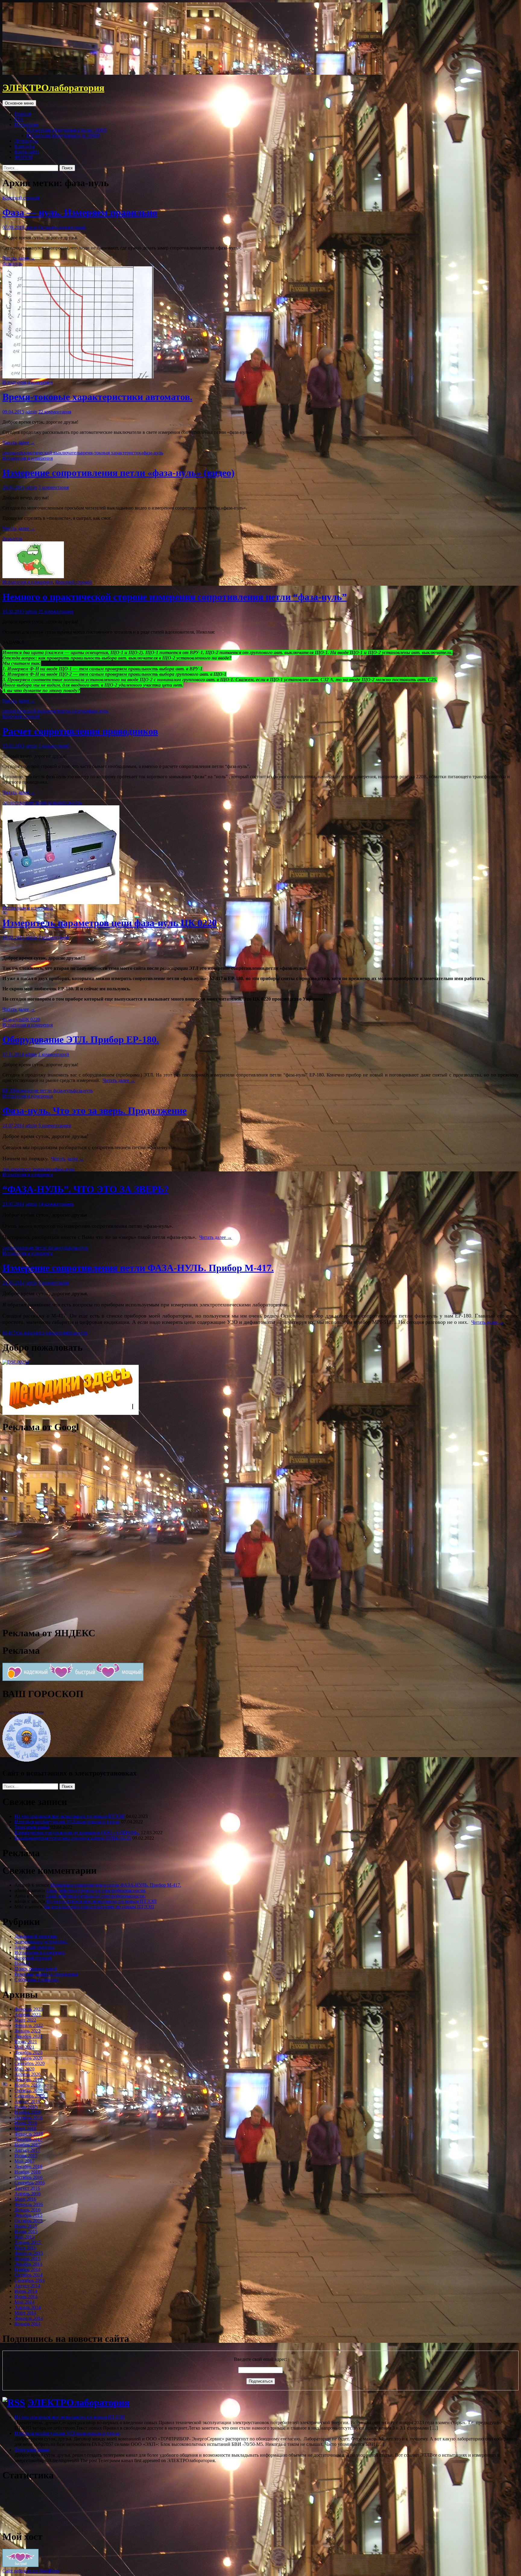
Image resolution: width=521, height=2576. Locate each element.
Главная (23, 114)
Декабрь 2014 (28, 2264)
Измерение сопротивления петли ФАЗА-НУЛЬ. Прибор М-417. (138, 1268)
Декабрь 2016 (28, 2166)
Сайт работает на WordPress (31, 2571)
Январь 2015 (27, 2259)
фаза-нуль (12, 263)
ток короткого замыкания (28, 1169)
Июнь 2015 (26, 2231)
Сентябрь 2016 (30, 2183)
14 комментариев (56, 1204)
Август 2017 (27, 2150)
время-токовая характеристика (112, 453)
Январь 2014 (27, 2324)
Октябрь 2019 (28, 2090)
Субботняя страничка (37, 1980)
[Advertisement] (48, 1529)
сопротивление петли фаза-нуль (35, 1248)
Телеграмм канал (32, 1827)
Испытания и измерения (28, 382)
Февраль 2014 (29, 2318)
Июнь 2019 (26, 2107)
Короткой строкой (21, 198)
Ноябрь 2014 (27, 2269)
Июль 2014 (26, 2291)
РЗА (19, 119)
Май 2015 (24, 2237)
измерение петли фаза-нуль (45, 1091)
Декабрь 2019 (28, 2080)
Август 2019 (27, 2101)
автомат (11, 453)
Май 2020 (24, 2069)
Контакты (25, 146)
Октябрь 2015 (28, 2221)
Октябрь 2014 (28, 2275)
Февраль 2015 (29, 2253)
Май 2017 (24, 2161)
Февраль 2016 (29, 2204)
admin (31, 227)
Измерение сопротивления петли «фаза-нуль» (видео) (118, 473)
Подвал (22, 1963)
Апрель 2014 (28, 2307)
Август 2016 (27, 2188)
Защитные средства (35, 1947)
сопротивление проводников (32, 802)
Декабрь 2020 (28, 2053)
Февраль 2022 (29, 2025)
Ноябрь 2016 (27, 2172)
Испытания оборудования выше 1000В (67, 130)
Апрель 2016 (28, 2194)
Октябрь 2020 (28, 2058)
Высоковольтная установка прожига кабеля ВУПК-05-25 (73, 1838)
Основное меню (19, 103)
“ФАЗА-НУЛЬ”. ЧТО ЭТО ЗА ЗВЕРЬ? (86, 1189)
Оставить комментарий (62, 227)
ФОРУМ (23, 157)
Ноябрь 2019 (27, 2085)
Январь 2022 (27, 2031)
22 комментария (55, 412)
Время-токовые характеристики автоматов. (97, 397)
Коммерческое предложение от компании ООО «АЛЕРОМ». (77, 1833)
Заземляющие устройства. (41, 1942)
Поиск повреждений (36, 1969)
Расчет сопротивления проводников (80, 731)
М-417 (9, 1333)
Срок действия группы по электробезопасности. (96, 1890)
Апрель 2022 (28, 2015)
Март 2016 (25, 2199)
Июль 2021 (26, 2042)
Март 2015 (25, 2248)
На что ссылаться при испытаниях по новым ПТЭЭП (70, 1816)
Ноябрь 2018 (27, 2112)
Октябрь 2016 (28, 2177)
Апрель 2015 (28, 2242)
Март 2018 (25, 2128)
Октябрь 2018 (28, 2118)
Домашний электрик (36, 1936)
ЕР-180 (10, 1091)
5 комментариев (55, 1125)
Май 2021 (24, 2047)
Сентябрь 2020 (30, 2063)
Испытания (26, 125)
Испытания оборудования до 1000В (63, 135)
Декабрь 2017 (28, 2139)
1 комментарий (54, 746)
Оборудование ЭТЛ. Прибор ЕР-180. (81, 1039)
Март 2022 (25, 2020)
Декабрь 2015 (28, 2215)
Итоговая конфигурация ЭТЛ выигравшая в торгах (67, 1822)
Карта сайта (27, 152)
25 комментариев (56, 611)
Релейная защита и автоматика (46, 1974)
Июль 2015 (26, 2226)
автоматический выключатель (50, 453)
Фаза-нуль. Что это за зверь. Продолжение (95, 1111)
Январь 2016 (27, 2210)
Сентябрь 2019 (30, 2096)
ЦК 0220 (31, 1019)
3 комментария (54, 487)
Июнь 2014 (26, 2297)
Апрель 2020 (28, 2074)
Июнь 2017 (26, 2156)
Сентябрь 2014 (30, 2280)
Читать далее (19, 258)
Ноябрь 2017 (27, 2145)
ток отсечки (76, 711)
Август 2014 (27, 2286)
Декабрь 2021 (28, 2036)
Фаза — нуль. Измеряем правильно (80, 212)
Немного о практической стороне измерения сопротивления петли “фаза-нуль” (175, 597)
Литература (26, 141)
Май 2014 (24, 2302)
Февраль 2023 (29, 2009)
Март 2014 (25, 2313)
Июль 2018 (26, 2123)
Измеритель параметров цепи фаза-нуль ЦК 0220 (110, 923)
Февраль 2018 (29, 2134)
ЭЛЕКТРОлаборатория (53, 88)
